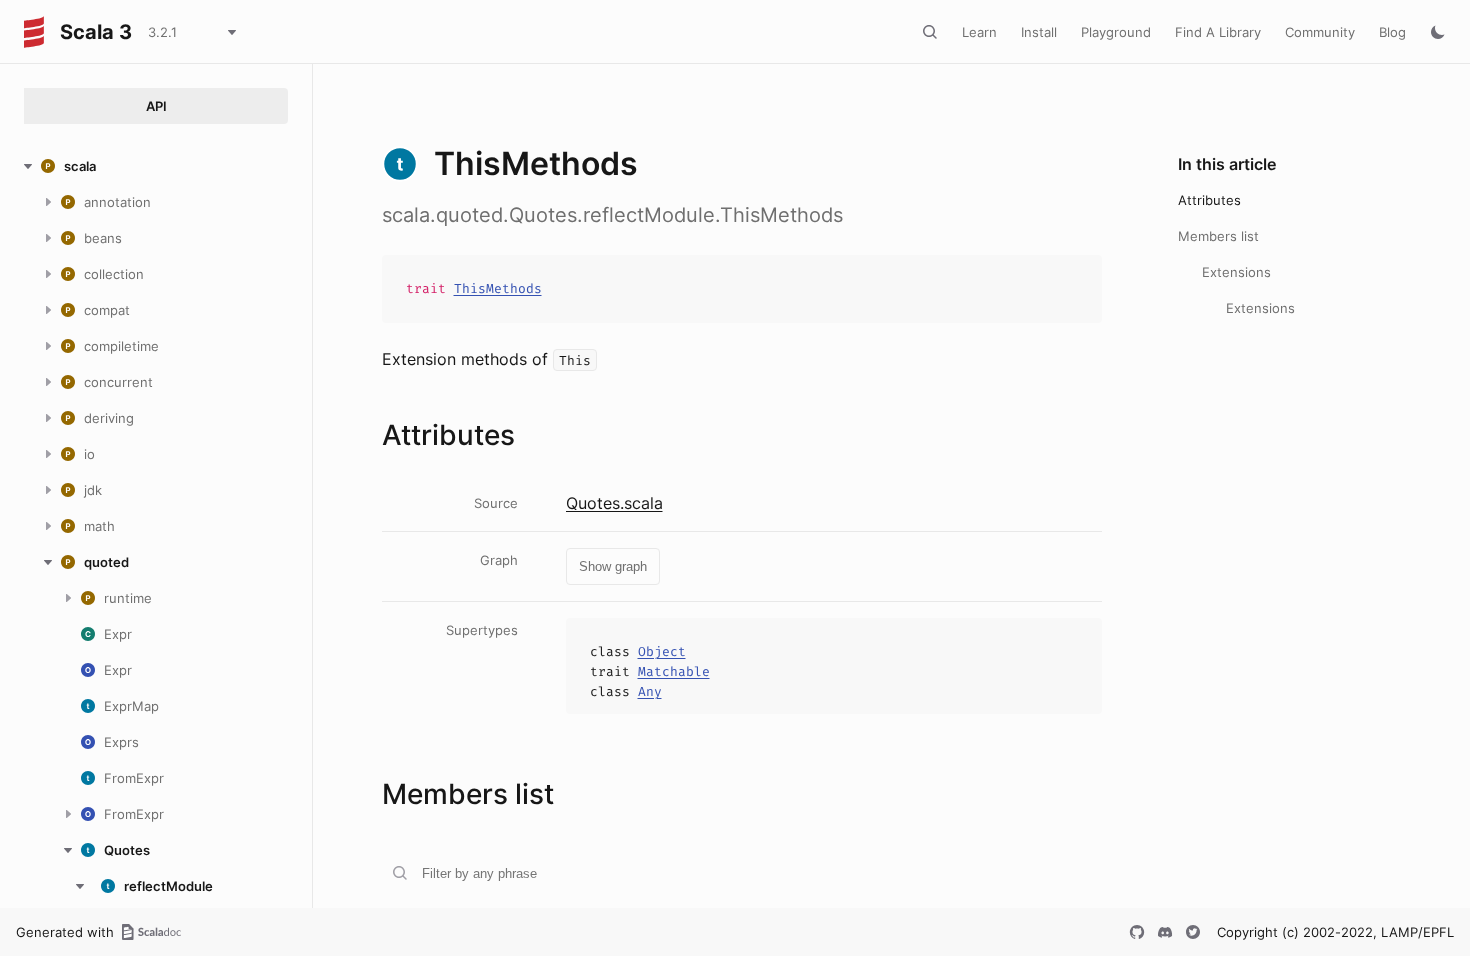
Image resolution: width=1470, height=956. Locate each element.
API (156, 106)
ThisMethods (498, 288)
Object (662, 651)
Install (1039, 32)
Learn (979, 32)
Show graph (613, 566)
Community (1320, 32)
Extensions (1236, 272)
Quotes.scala (614, 503)
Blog (1392, 32)
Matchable (674, 671)
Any (650, 691)
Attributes (1209, 200)
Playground (1116, 32)
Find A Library (1218, 32)
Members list (1218, 236)
